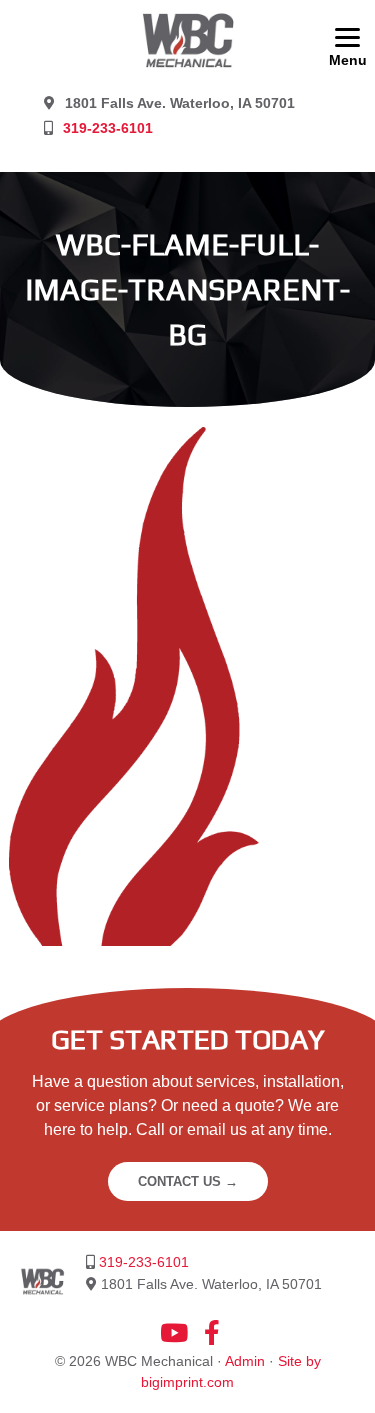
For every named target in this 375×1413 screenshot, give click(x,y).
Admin (245, 1361)
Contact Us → (188, 1181)
